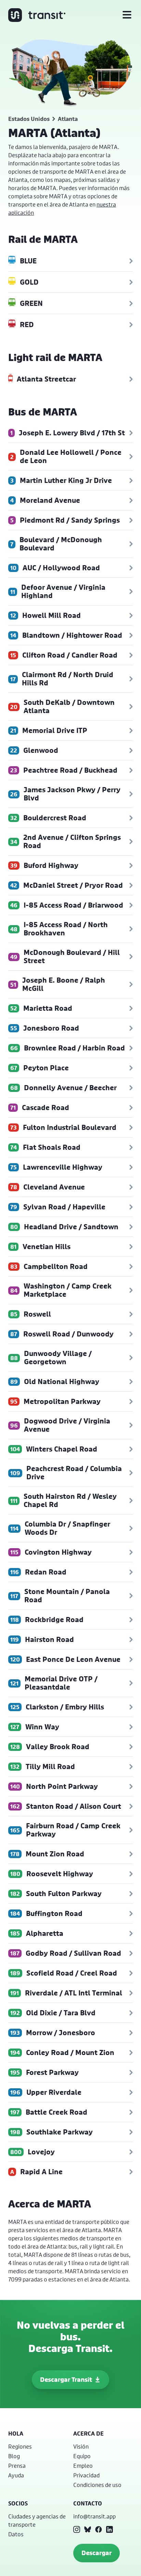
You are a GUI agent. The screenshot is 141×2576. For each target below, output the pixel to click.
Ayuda (16, 2475)
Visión (81, 2446)
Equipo (82, 2456)
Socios (18, 2503)
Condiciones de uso (97, 2485)
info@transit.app (94, 2516)
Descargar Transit (66, 2380)
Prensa (17, 2466)
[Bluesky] (88, 2529)
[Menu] (127, 15)
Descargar (97, 2553)
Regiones (20, 2446)
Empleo (83, 2466)
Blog (14, 2456)
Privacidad (86, 2475)
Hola (16, 2434)
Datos (16, 2534)
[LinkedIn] (110, 2529)
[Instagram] (77, 2529)
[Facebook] (99, 2529)
